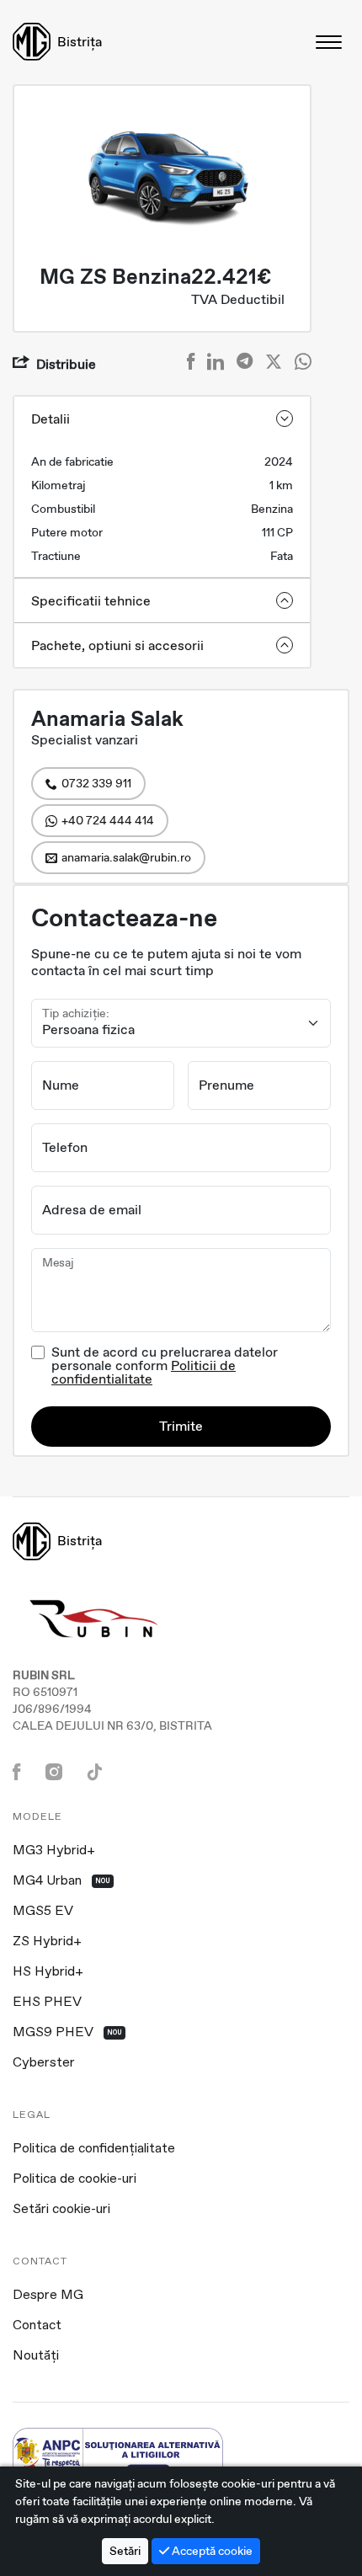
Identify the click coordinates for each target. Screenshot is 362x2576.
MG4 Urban (61, 1881)
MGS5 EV (43, 1912)
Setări (125, 2551)
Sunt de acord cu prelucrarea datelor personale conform (165, 1366)
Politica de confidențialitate (94, 2149)
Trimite (181, 1426)
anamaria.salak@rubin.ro (126, 857)
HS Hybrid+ (48, 1972)
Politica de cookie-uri (75, 2179)
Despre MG (48, 2296)
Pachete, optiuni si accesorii (117, 645)
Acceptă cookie (211, 2551)
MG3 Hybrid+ (54, 1851)
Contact (37, 2326)
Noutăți (36, 2356)
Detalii (51, 419)
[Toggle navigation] (330, 42)
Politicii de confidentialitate (144, 1372)
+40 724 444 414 (108, 820)
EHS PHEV (47, 2003)
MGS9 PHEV (67, 2033)
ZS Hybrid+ (47, 1942)
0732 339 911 (96, 783)
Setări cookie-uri (61, 2210)
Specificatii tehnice (91, 601)
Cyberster (44, 2063)
